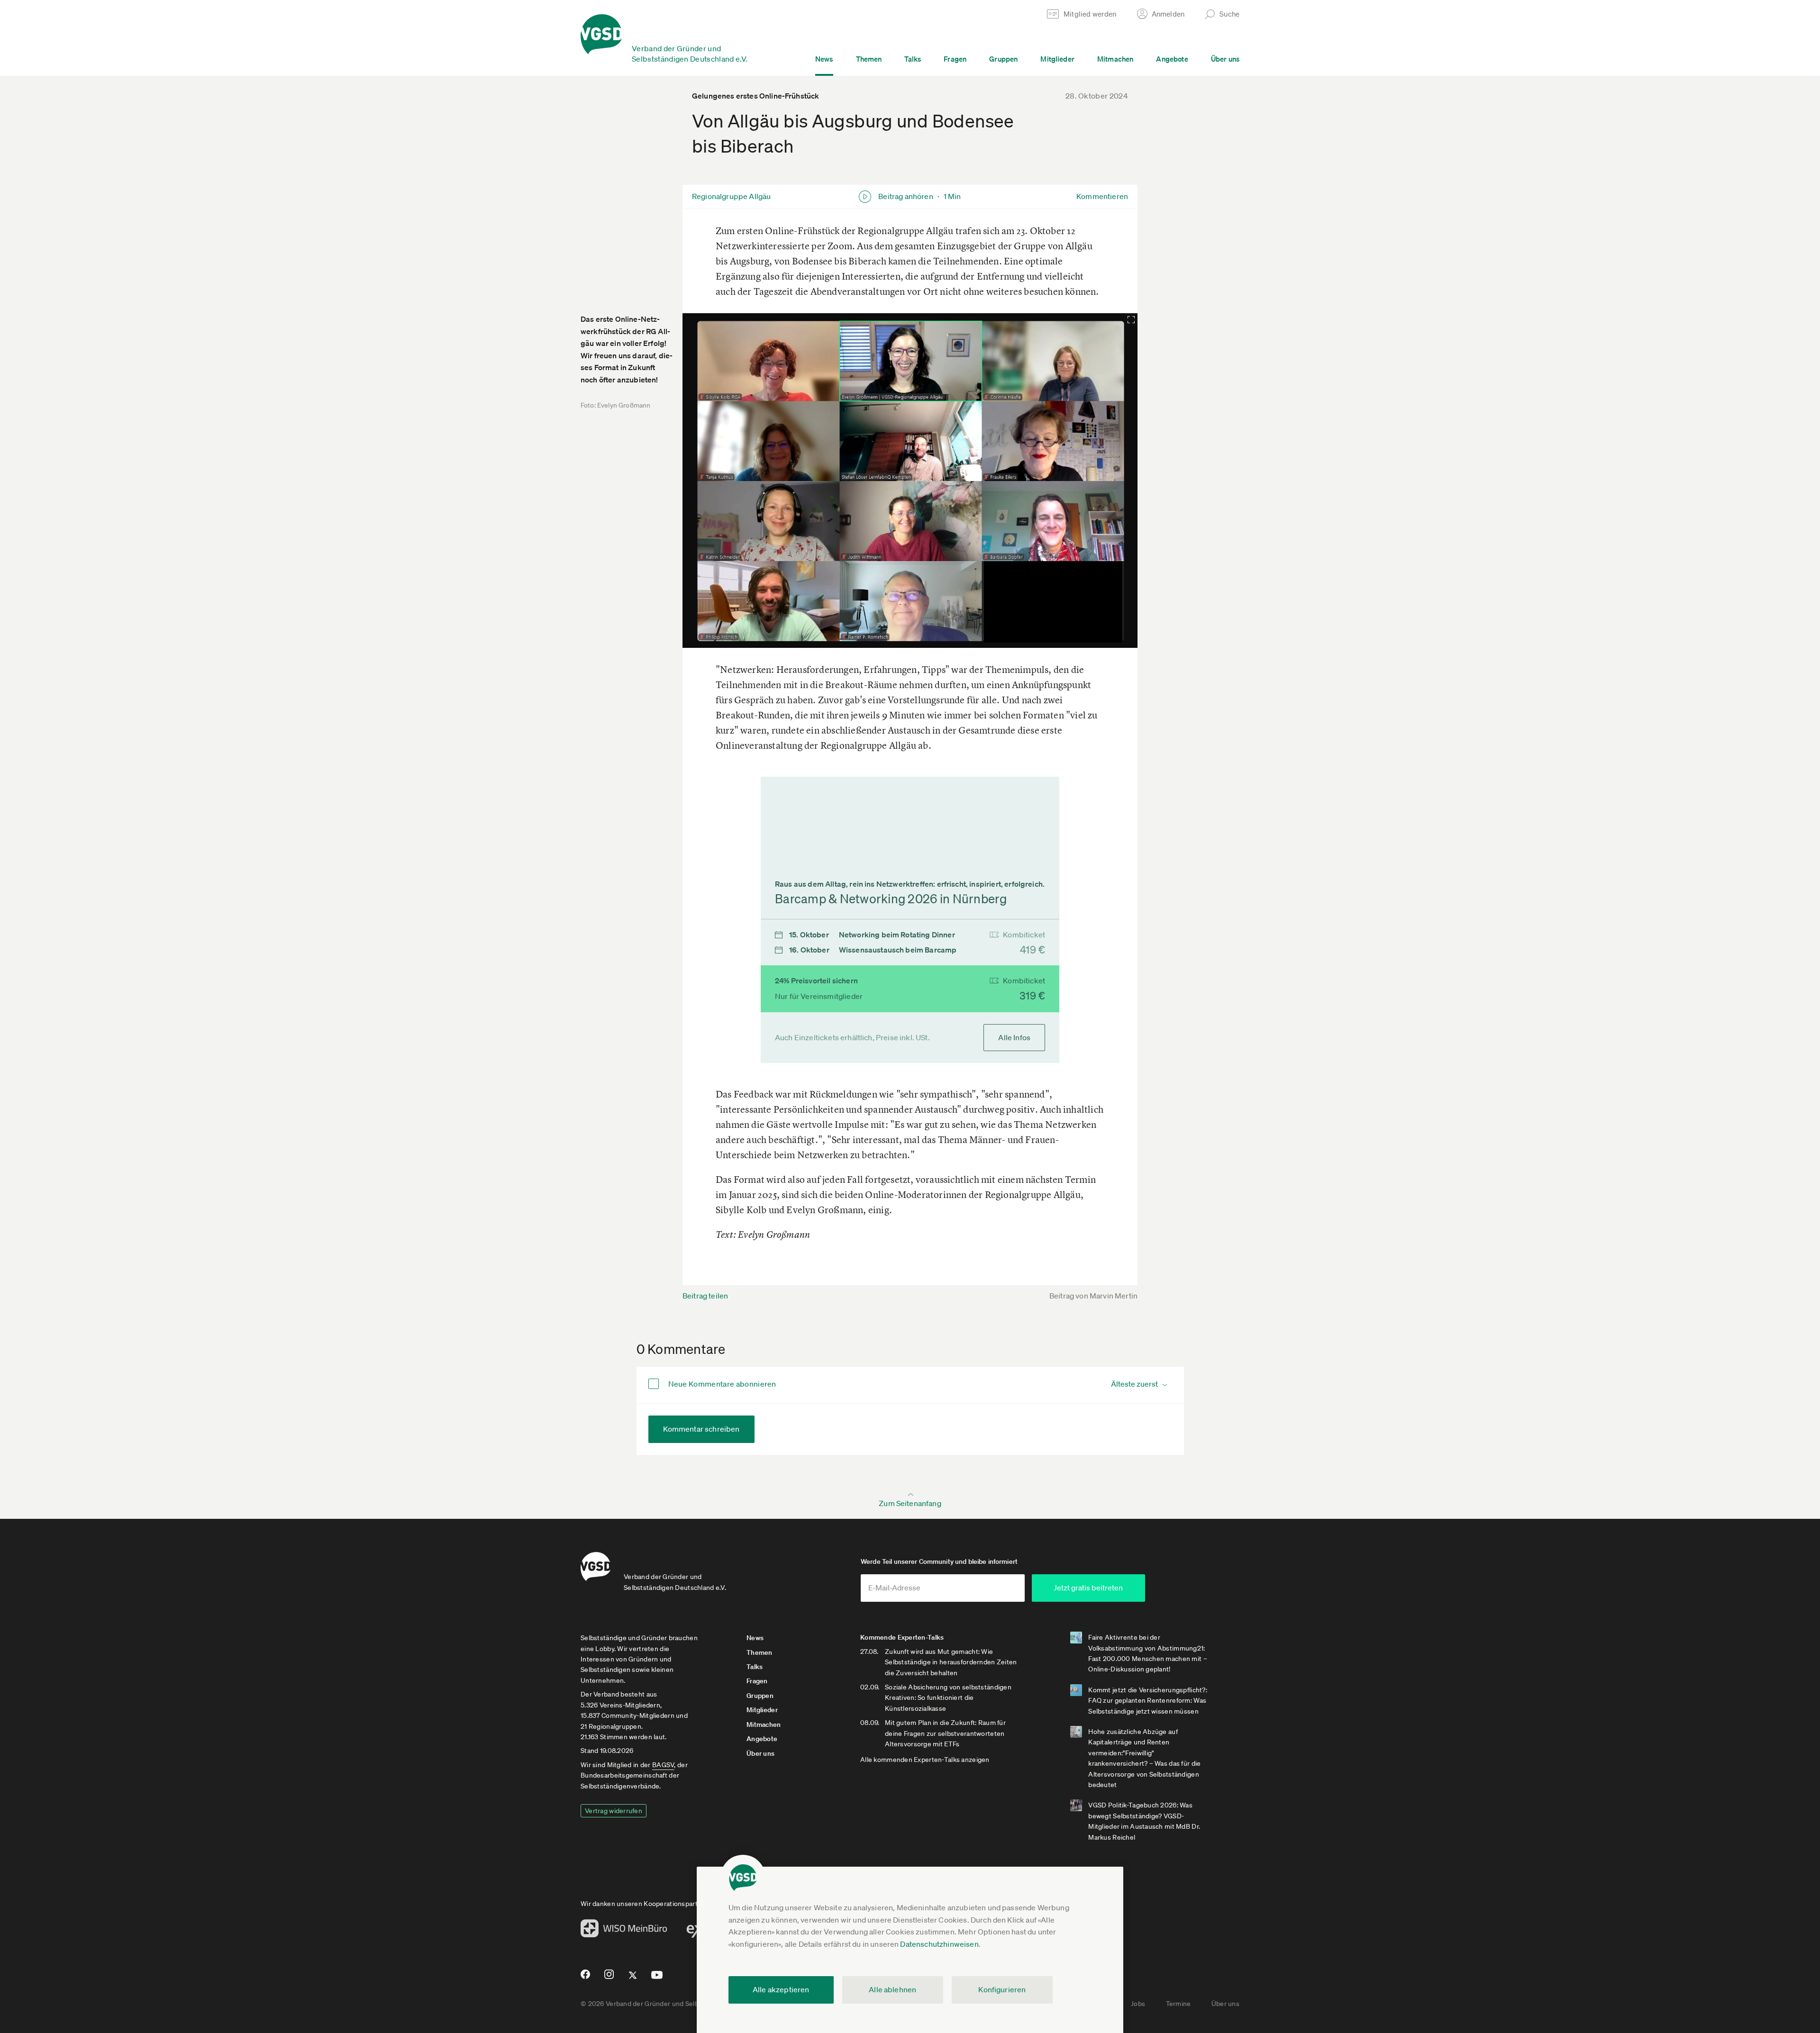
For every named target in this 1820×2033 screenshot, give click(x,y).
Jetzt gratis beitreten (1088, 1588)
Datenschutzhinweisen (939, 1944)
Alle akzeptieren (781, 1989)
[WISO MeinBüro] (624, 1931)
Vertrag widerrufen (614, 1811)
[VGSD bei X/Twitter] (633, 1979)
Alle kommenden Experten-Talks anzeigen (925, 1760)
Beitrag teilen (705, 1296)
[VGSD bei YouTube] (657, 1979)
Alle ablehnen (892, 1989)
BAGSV (663, 1765)
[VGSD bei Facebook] (584, 1978)
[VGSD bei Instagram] (609, 1978)
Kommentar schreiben (701, 1429)
